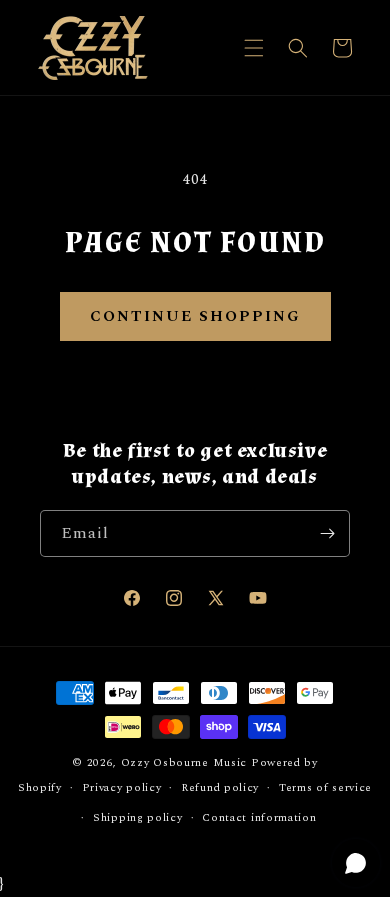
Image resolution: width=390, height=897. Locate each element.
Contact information (259, 817)
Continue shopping (195, 316)
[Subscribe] (327, 533)
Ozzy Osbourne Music (184, 762)
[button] (254, 48)
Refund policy (220, 787)
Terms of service (325, 787)
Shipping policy (138, 817)
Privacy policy (122, 787)
